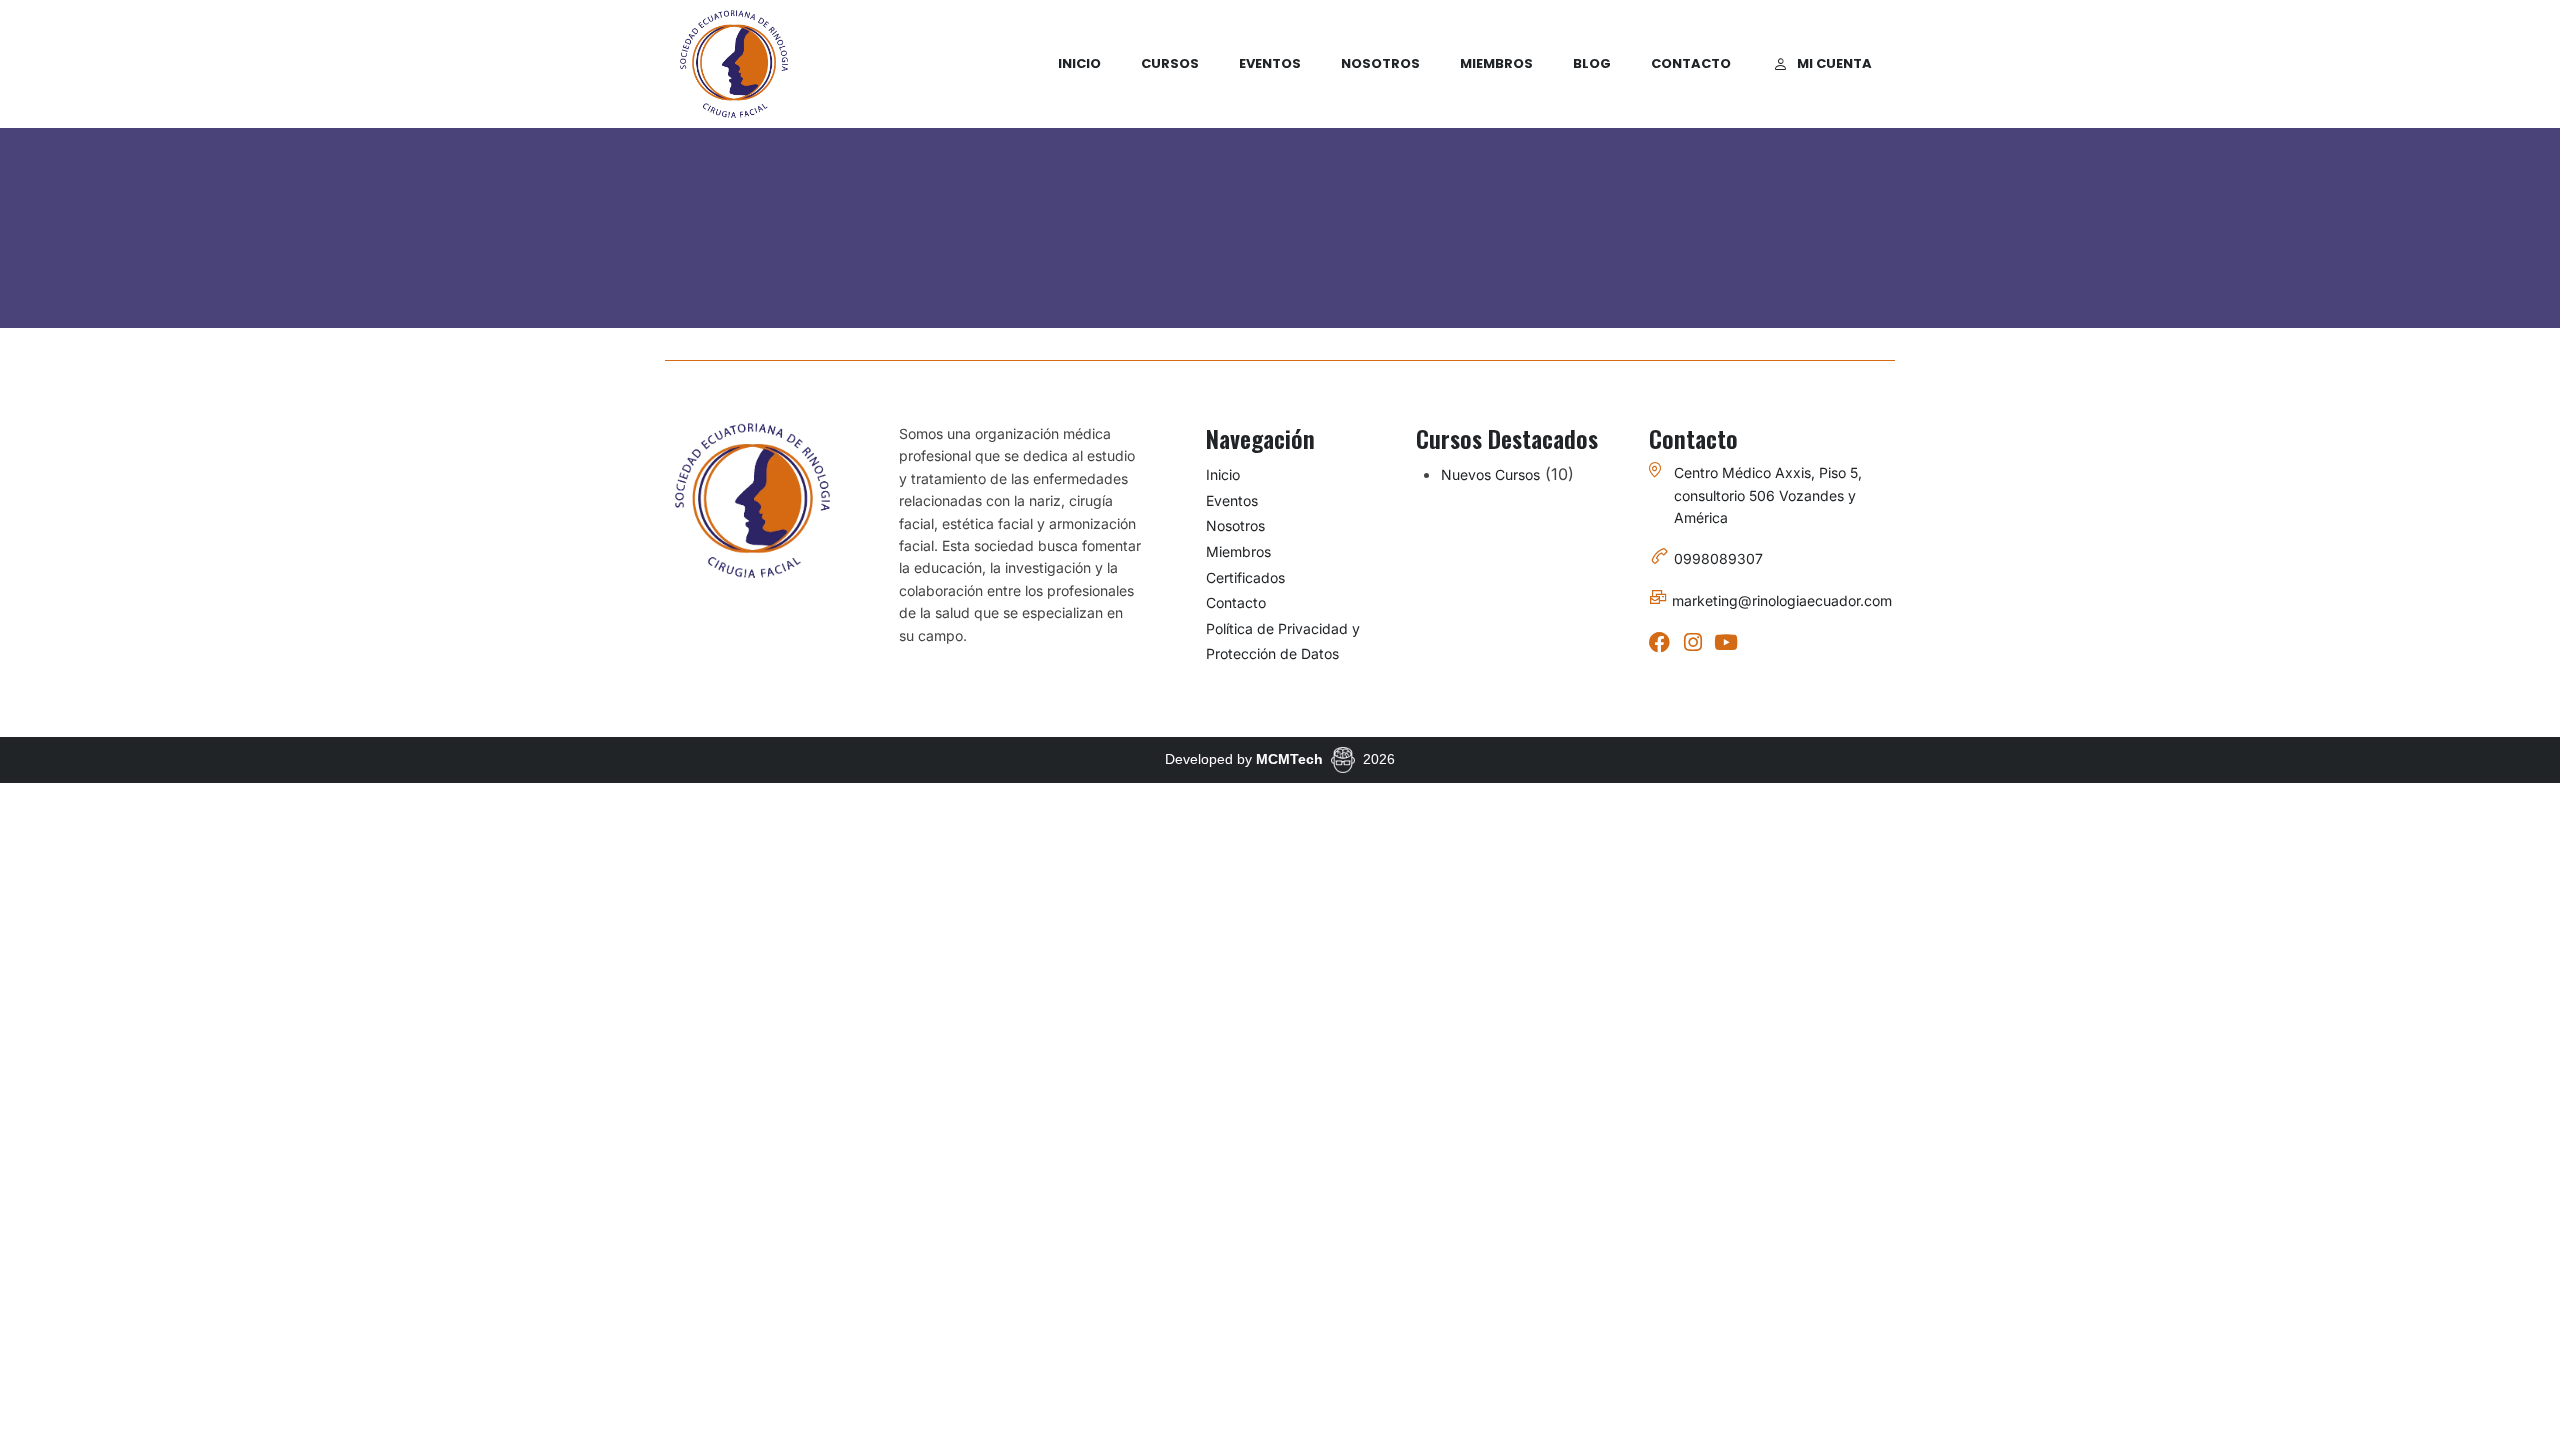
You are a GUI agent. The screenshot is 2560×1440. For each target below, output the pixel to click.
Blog (1592, 63)
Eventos (1270, 63)
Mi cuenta (1834, 63)
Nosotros (1380, 63)
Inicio (1079, 63)
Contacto (1691, 63)
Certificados (1245, 577)
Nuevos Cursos (1490, 474)
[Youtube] (1725, 642)
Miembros (1496, 63)
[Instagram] (1692, 642)
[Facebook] (1659, 642)
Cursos (1170, 63)
